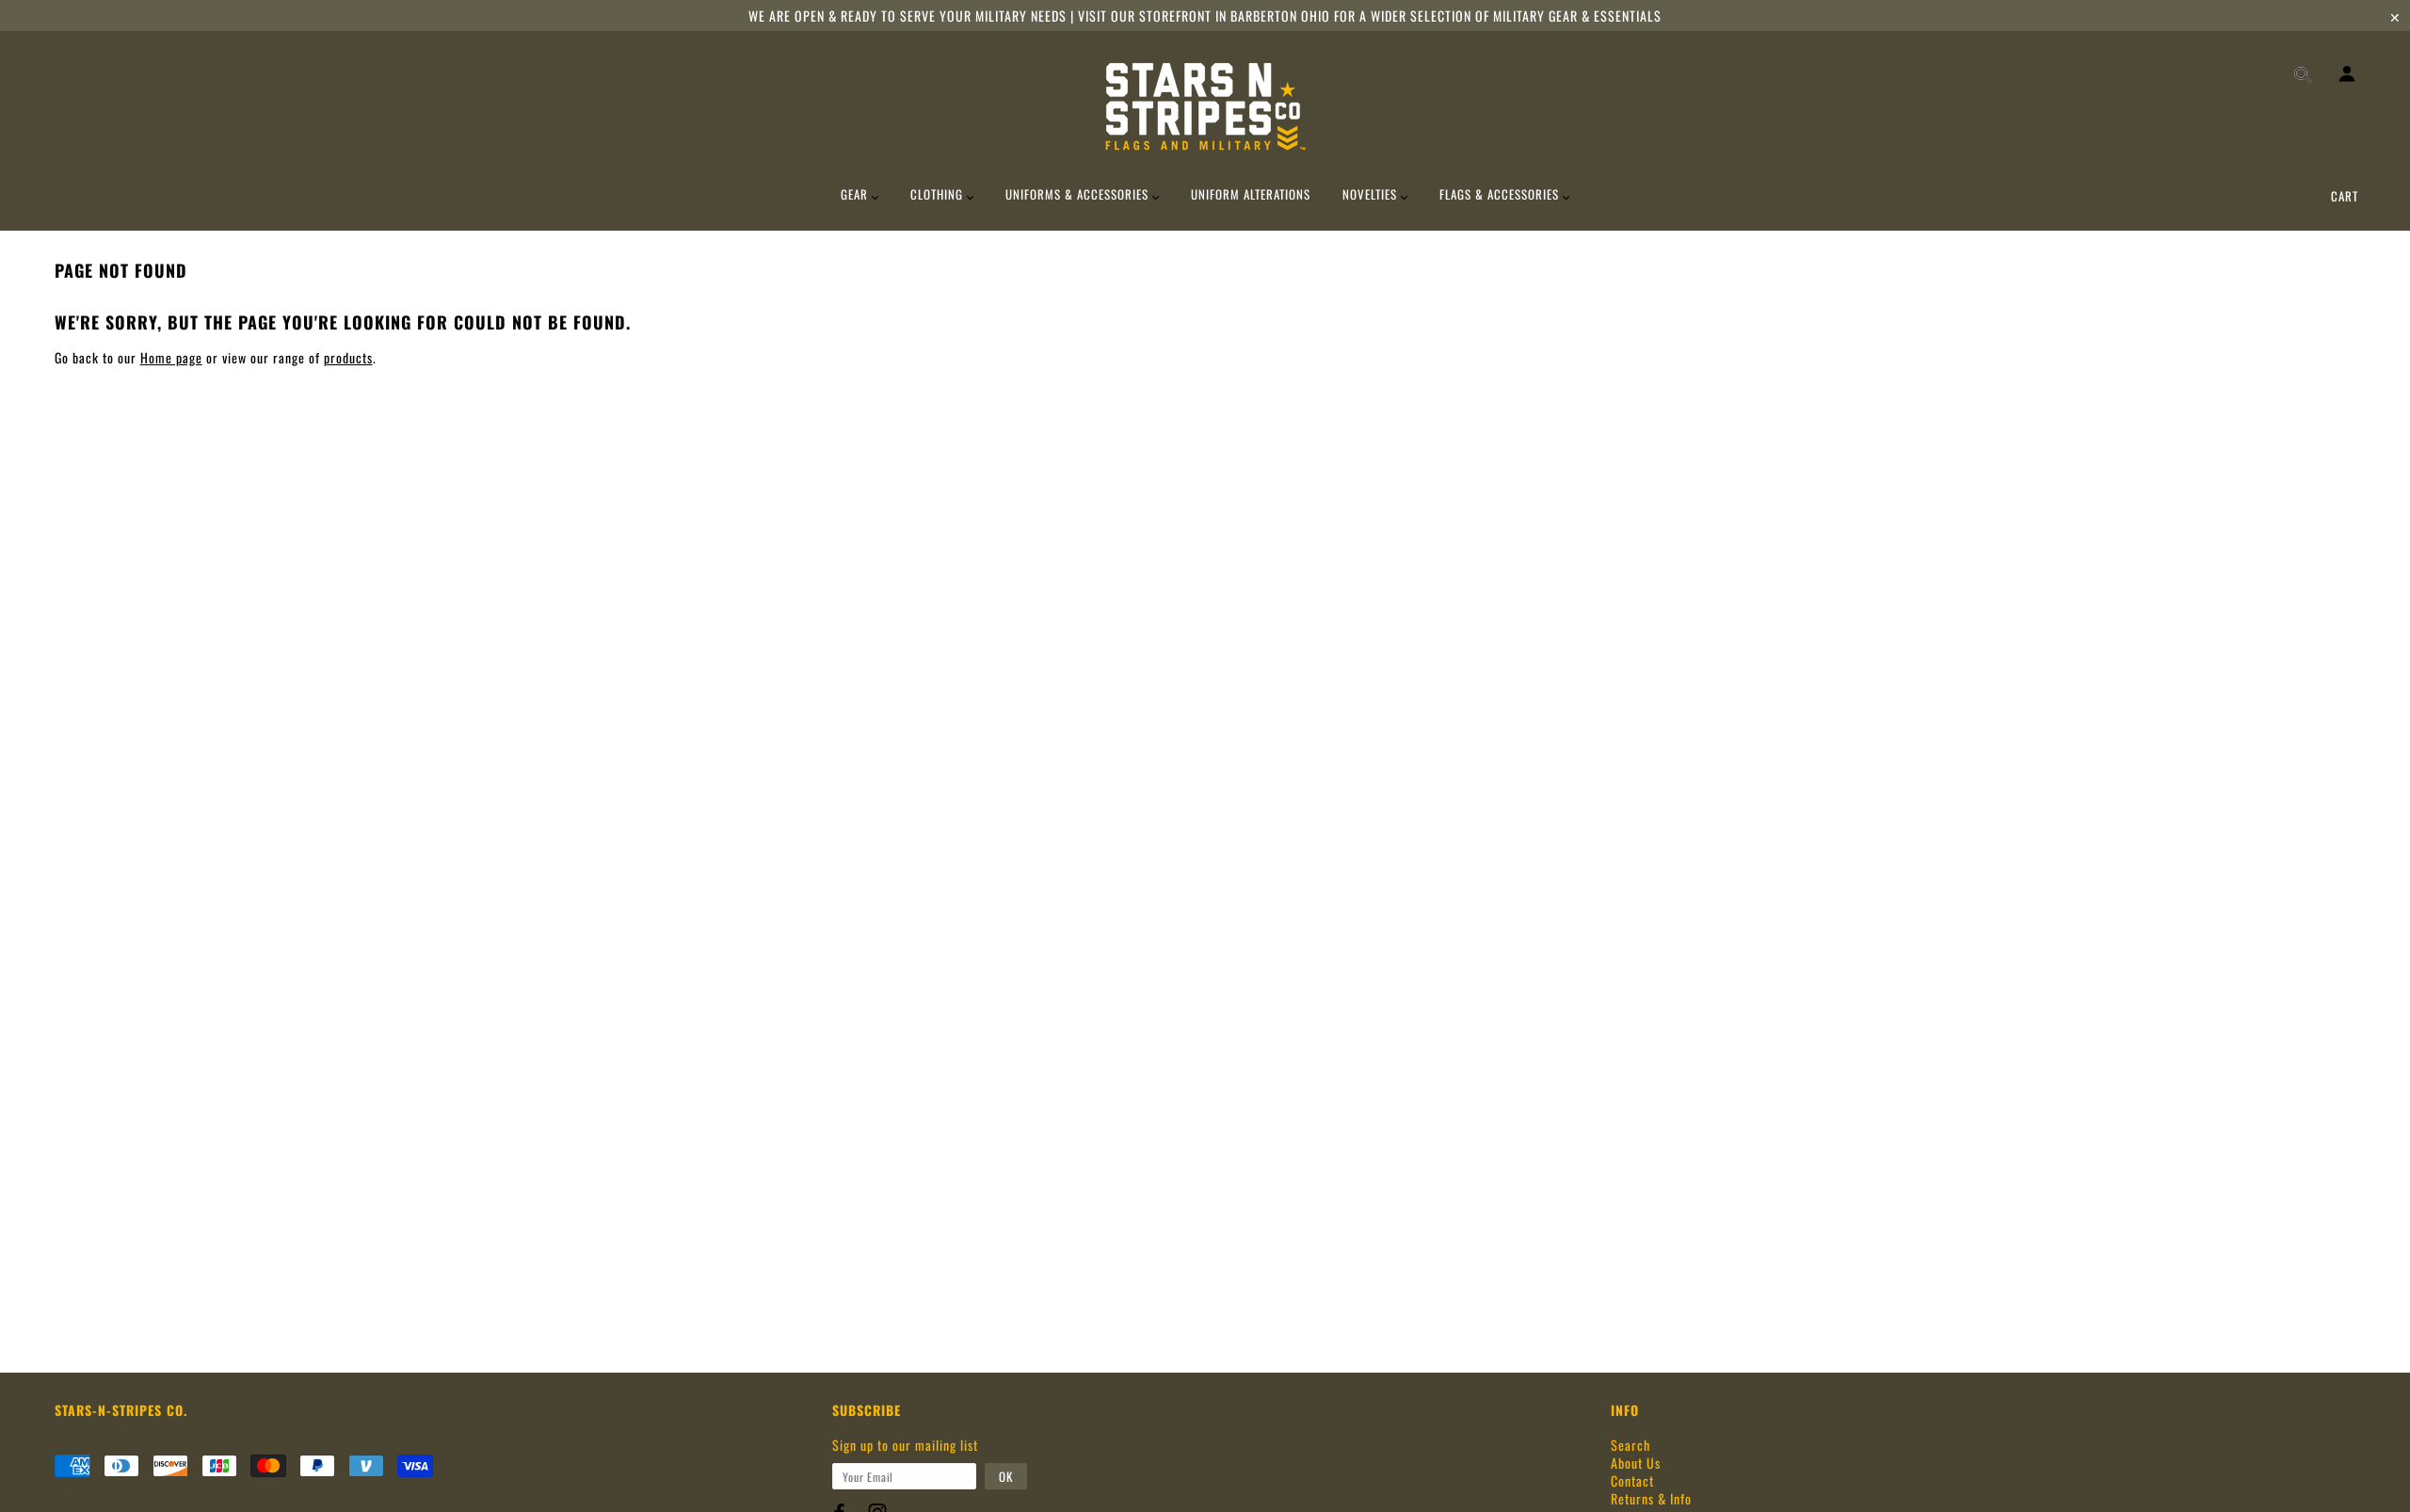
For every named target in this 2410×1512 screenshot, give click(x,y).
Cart (2345, 196)
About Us (1636, 1463)
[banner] (1205, 106)
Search (1631, 1445)
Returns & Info (1651, 1498)
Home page (171, 357)
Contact (1632, 1480)
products (348, 357)
